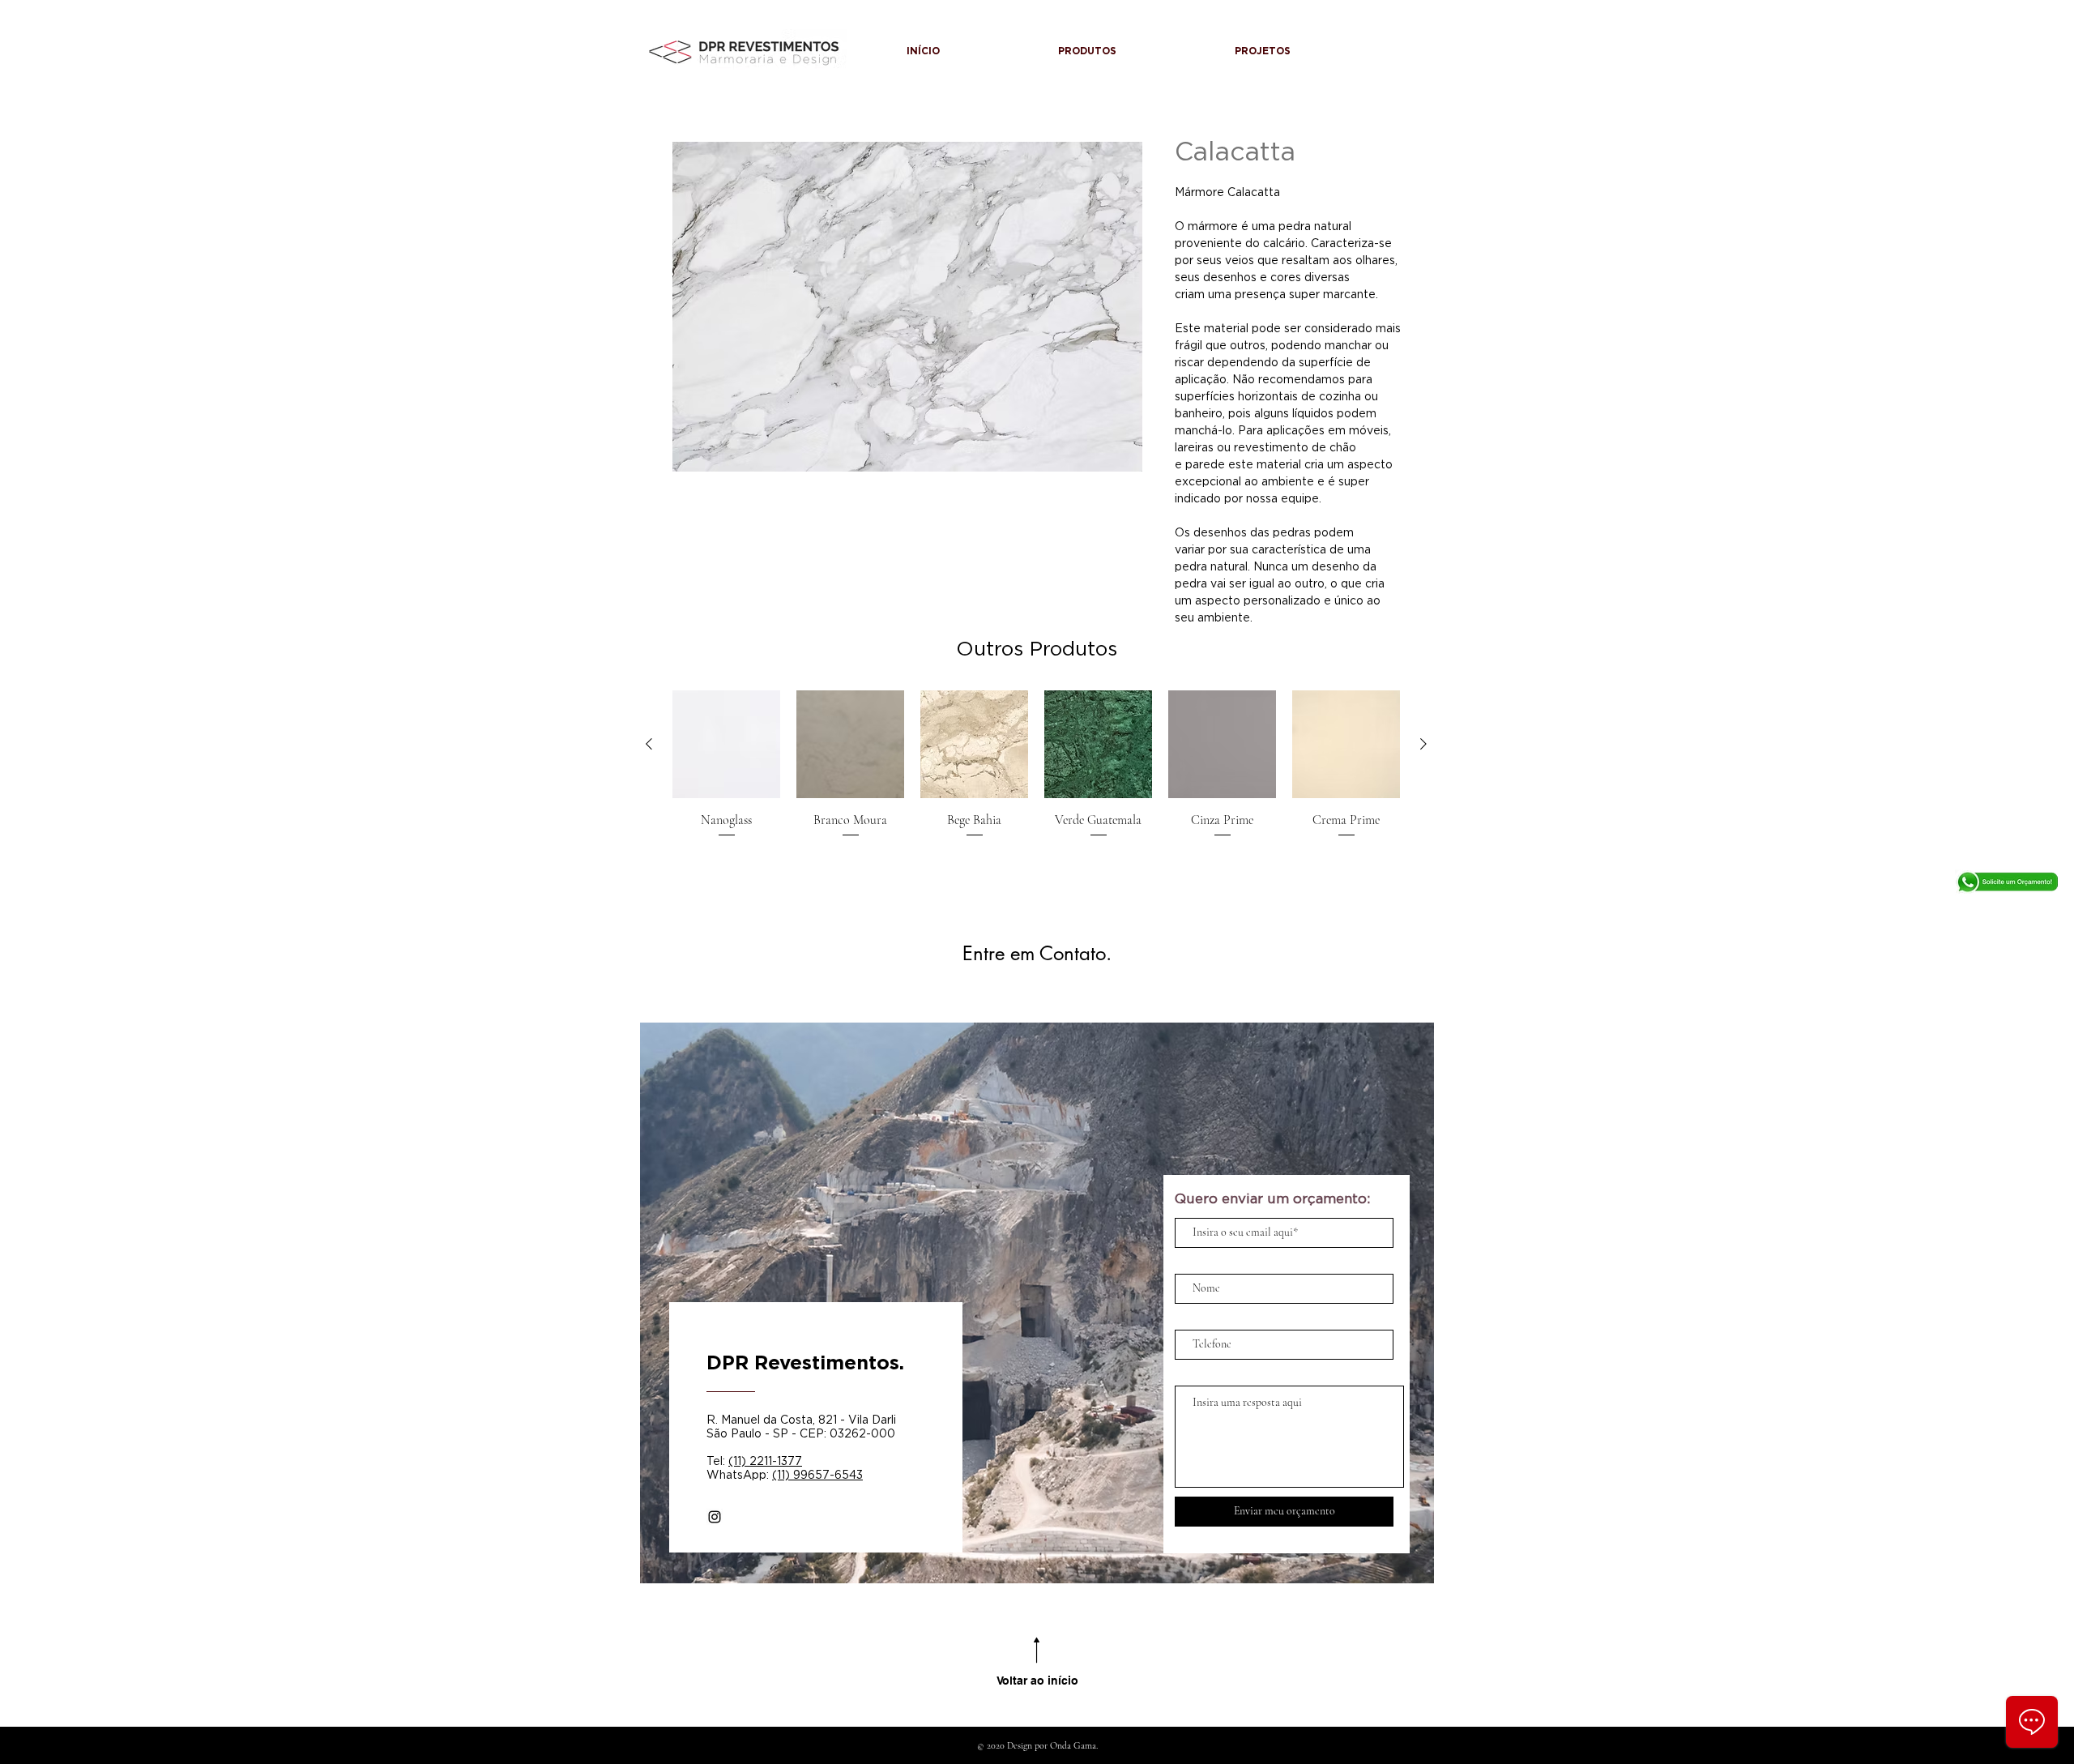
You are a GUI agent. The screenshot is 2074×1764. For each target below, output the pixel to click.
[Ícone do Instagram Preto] (715, 1517)
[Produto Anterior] (649, 744)
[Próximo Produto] (1423, 744)
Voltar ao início (1037, 1681)
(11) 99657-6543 (817, 1474)
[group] (1036, 765)
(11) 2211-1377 (765, 1461)
